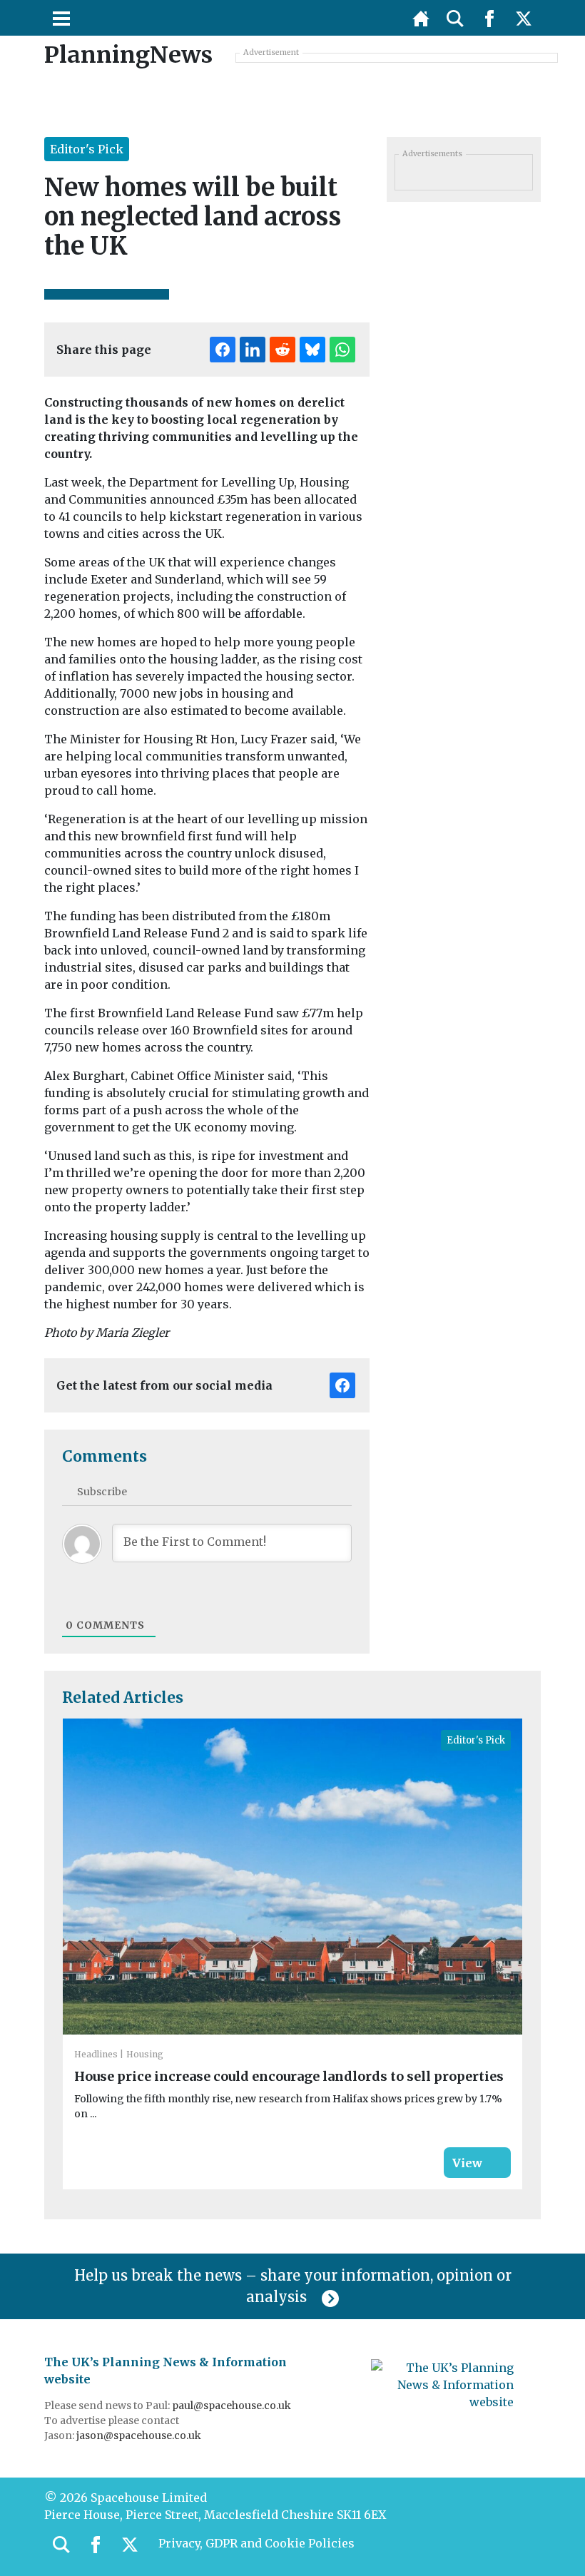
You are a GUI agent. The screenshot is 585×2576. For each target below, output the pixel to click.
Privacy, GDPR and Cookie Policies (256, 2543)
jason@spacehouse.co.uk (140, 2435)
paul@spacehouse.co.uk (233, 2406)
